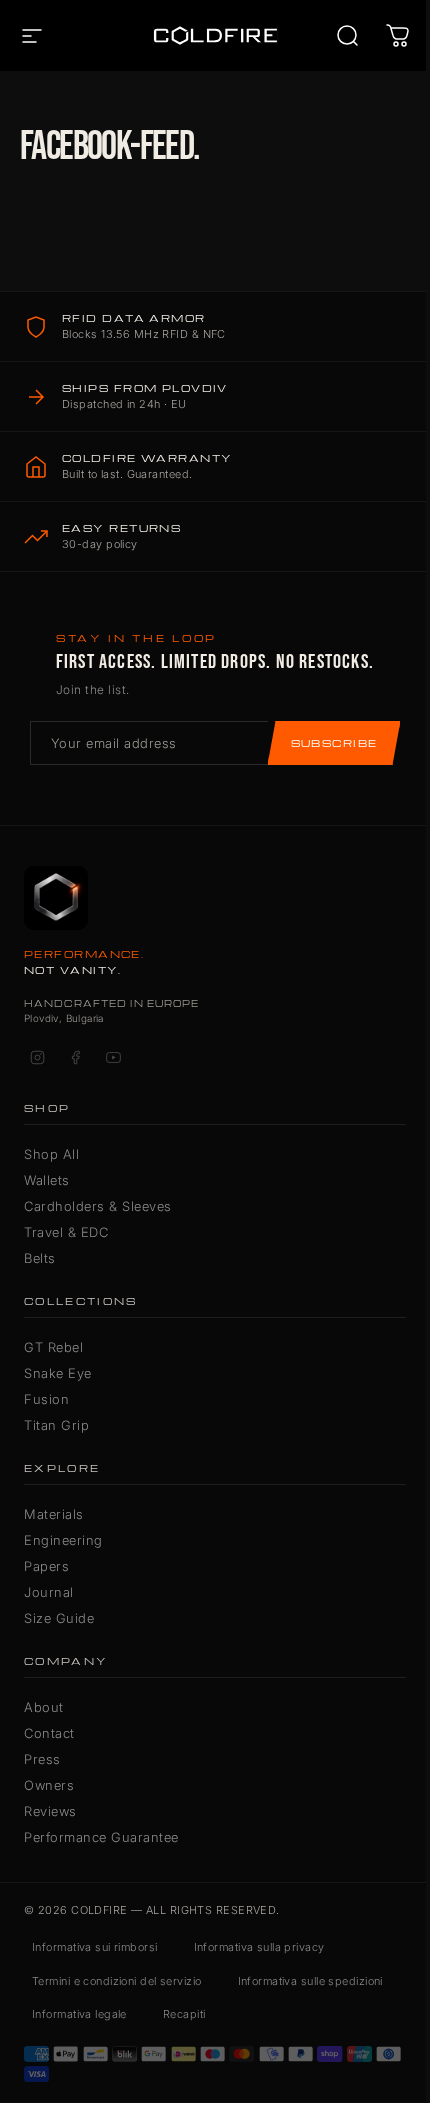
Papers (46, 1566)
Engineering (63, 1540)
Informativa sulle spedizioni (310, 1981)
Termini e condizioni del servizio (117, 1981)
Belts (40, 1258)
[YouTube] (113, 1057)
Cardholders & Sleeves (98, 1206)
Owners (49, 1785)
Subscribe (334, 743)
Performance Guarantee (101, 1837)
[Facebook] (75, 1057)
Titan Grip (56, 1425)
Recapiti (184, 2014)
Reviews (50, 1811)
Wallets (47, 1180)
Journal (49, 1592)
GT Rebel (53, 1347)
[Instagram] (37, 1057)
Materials (54, 1514)
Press (42, 1759)
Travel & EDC (66, 1232)
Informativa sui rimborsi (95, 1947)
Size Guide (59, 1618)
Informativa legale (79, 2014)
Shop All (51, 1154)
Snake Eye (58, 1373)
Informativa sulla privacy (259, 1947)
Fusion (46, 1399)
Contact (49, 1733)
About (44, 1707)
